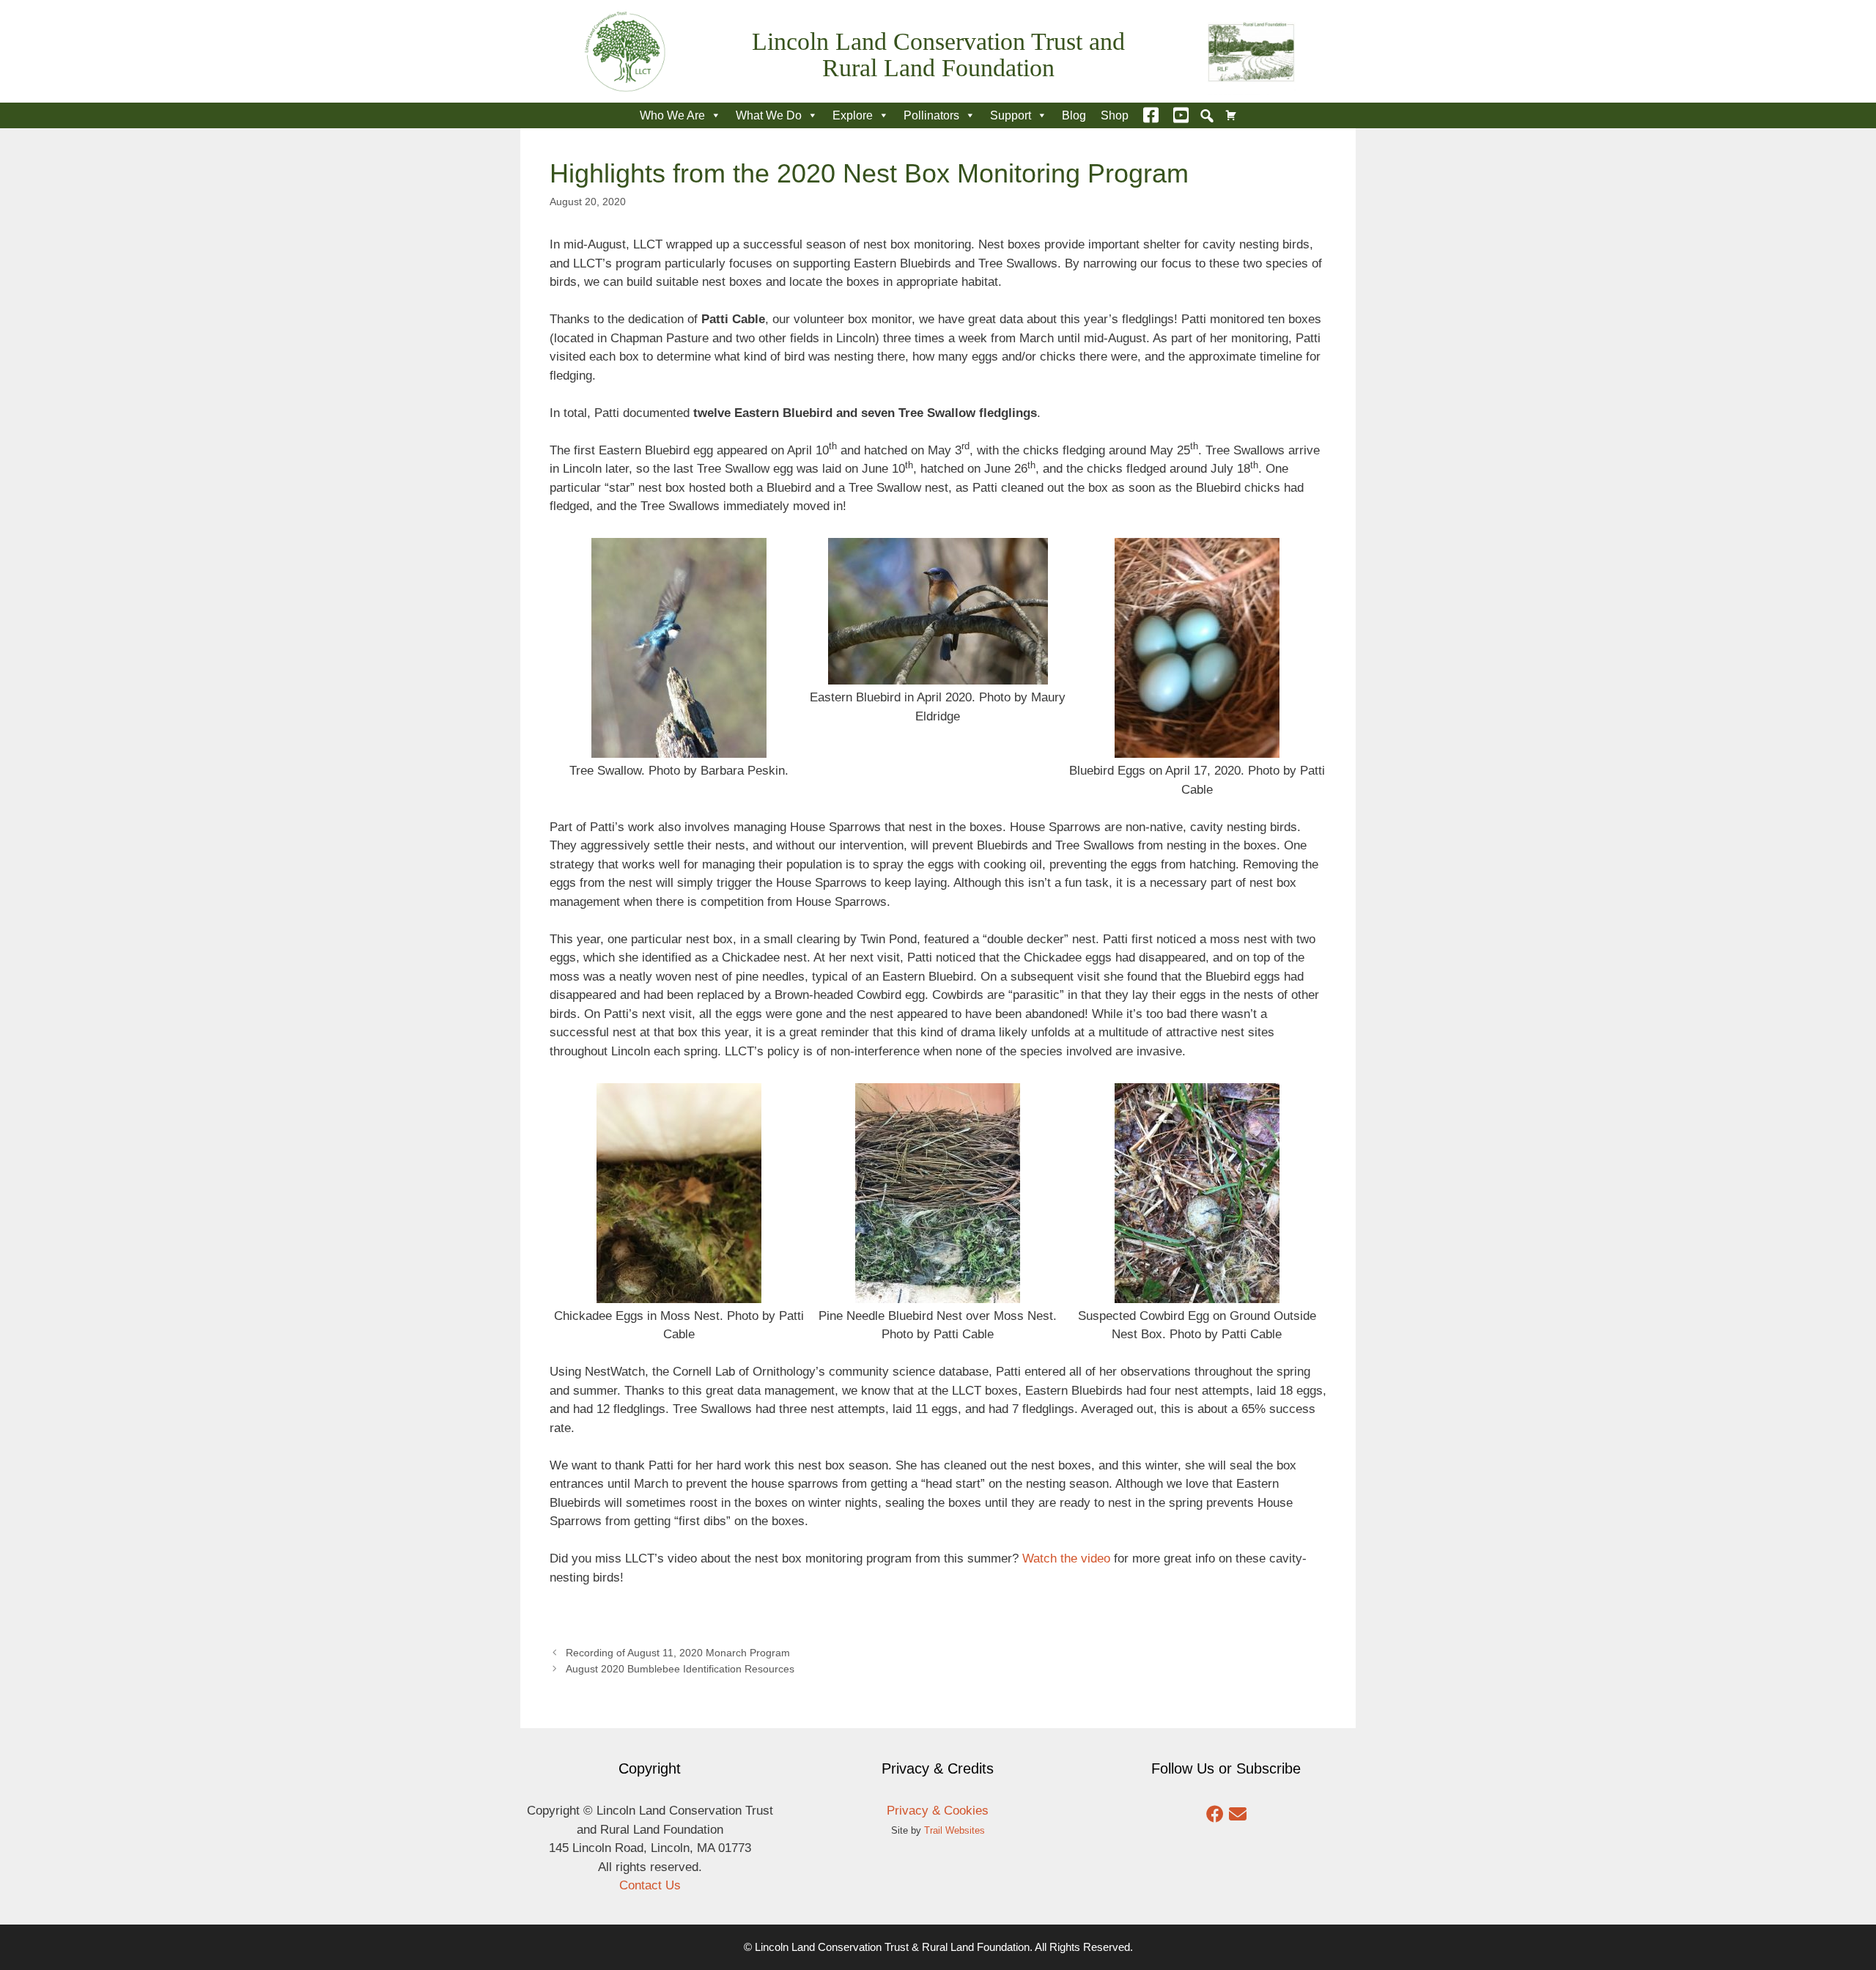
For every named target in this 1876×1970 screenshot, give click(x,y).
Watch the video (1066, 1558)
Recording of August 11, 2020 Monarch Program (678, 1653)
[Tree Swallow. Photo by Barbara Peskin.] (679, 749)
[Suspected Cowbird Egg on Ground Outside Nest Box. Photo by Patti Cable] (1197, 1293)
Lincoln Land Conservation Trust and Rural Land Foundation (938, 55)
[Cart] (1231, 115)
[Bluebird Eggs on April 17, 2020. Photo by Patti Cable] (1197, 749)
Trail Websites (954, 1830)
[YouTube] (1181, 115)
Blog (1074, 115)
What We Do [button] (769, 115)
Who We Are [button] (672, 115)
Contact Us (650, 1885)
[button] (1207, 116)
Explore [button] (853, 115)
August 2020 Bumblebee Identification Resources (680, 1669)
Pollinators (931, 115)
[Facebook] (1151, 115)
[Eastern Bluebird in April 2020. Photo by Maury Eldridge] (938, 675)
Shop (1115, 115)
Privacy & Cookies (938, 1811)
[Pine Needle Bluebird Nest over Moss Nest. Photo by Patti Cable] (938, 1293)
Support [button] (1011, 115)
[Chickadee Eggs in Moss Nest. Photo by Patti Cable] (679, 1293)
